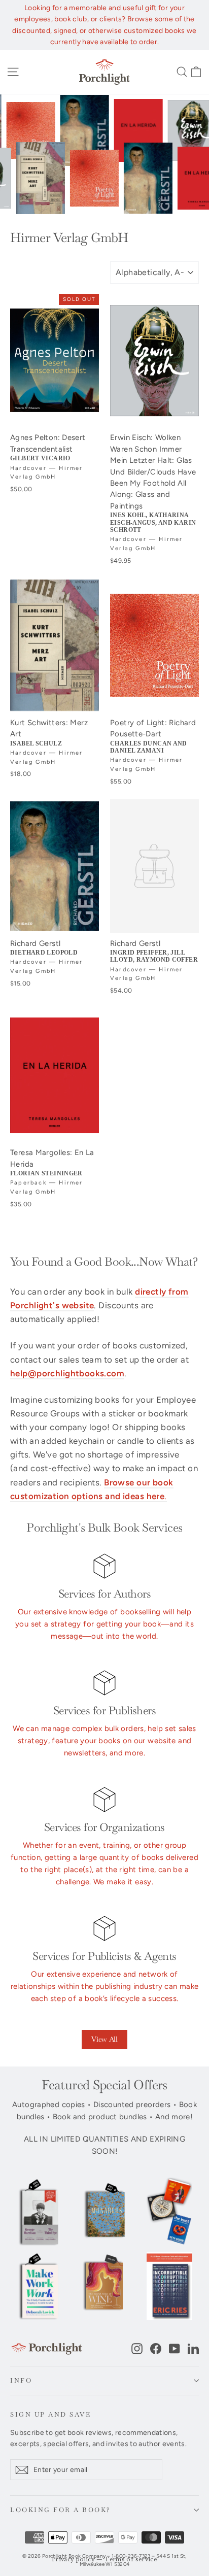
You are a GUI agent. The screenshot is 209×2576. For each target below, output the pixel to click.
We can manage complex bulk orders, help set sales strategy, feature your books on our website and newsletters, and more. (104, 1741)
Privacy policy (73, 2560)
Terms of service (131, 2560)
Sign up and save (50, 2414)
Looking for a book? (61, 2510)
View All (104, 2039)
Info (21, 2380)
